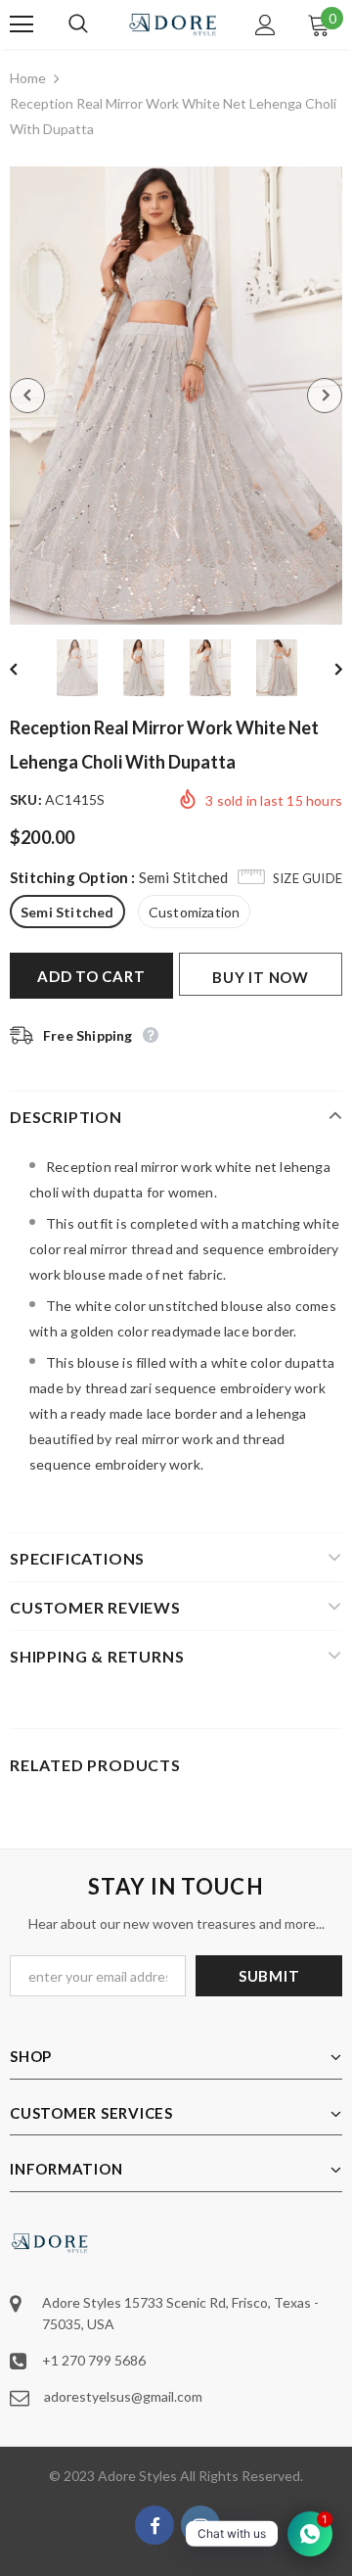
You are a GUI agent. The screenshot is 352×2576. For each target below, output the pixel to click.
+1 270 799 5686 (94, 2360)
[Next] (325, 396)
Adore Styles (137, 2476)
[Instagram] (200, 2525)
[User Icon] (265, 25)
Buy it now (261, 977)
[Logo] (174, 24)
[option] (176, 396)
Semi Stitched (67, 912)
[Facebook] (154, 2525)
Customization (195, 912)
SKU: (26, 799)
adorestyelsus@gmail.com (123, 2396)
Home (28, 78)
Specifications (77, 1558)
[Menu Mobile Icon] (22, 24)
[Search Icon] (98, 24)
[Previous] (27, 396)
